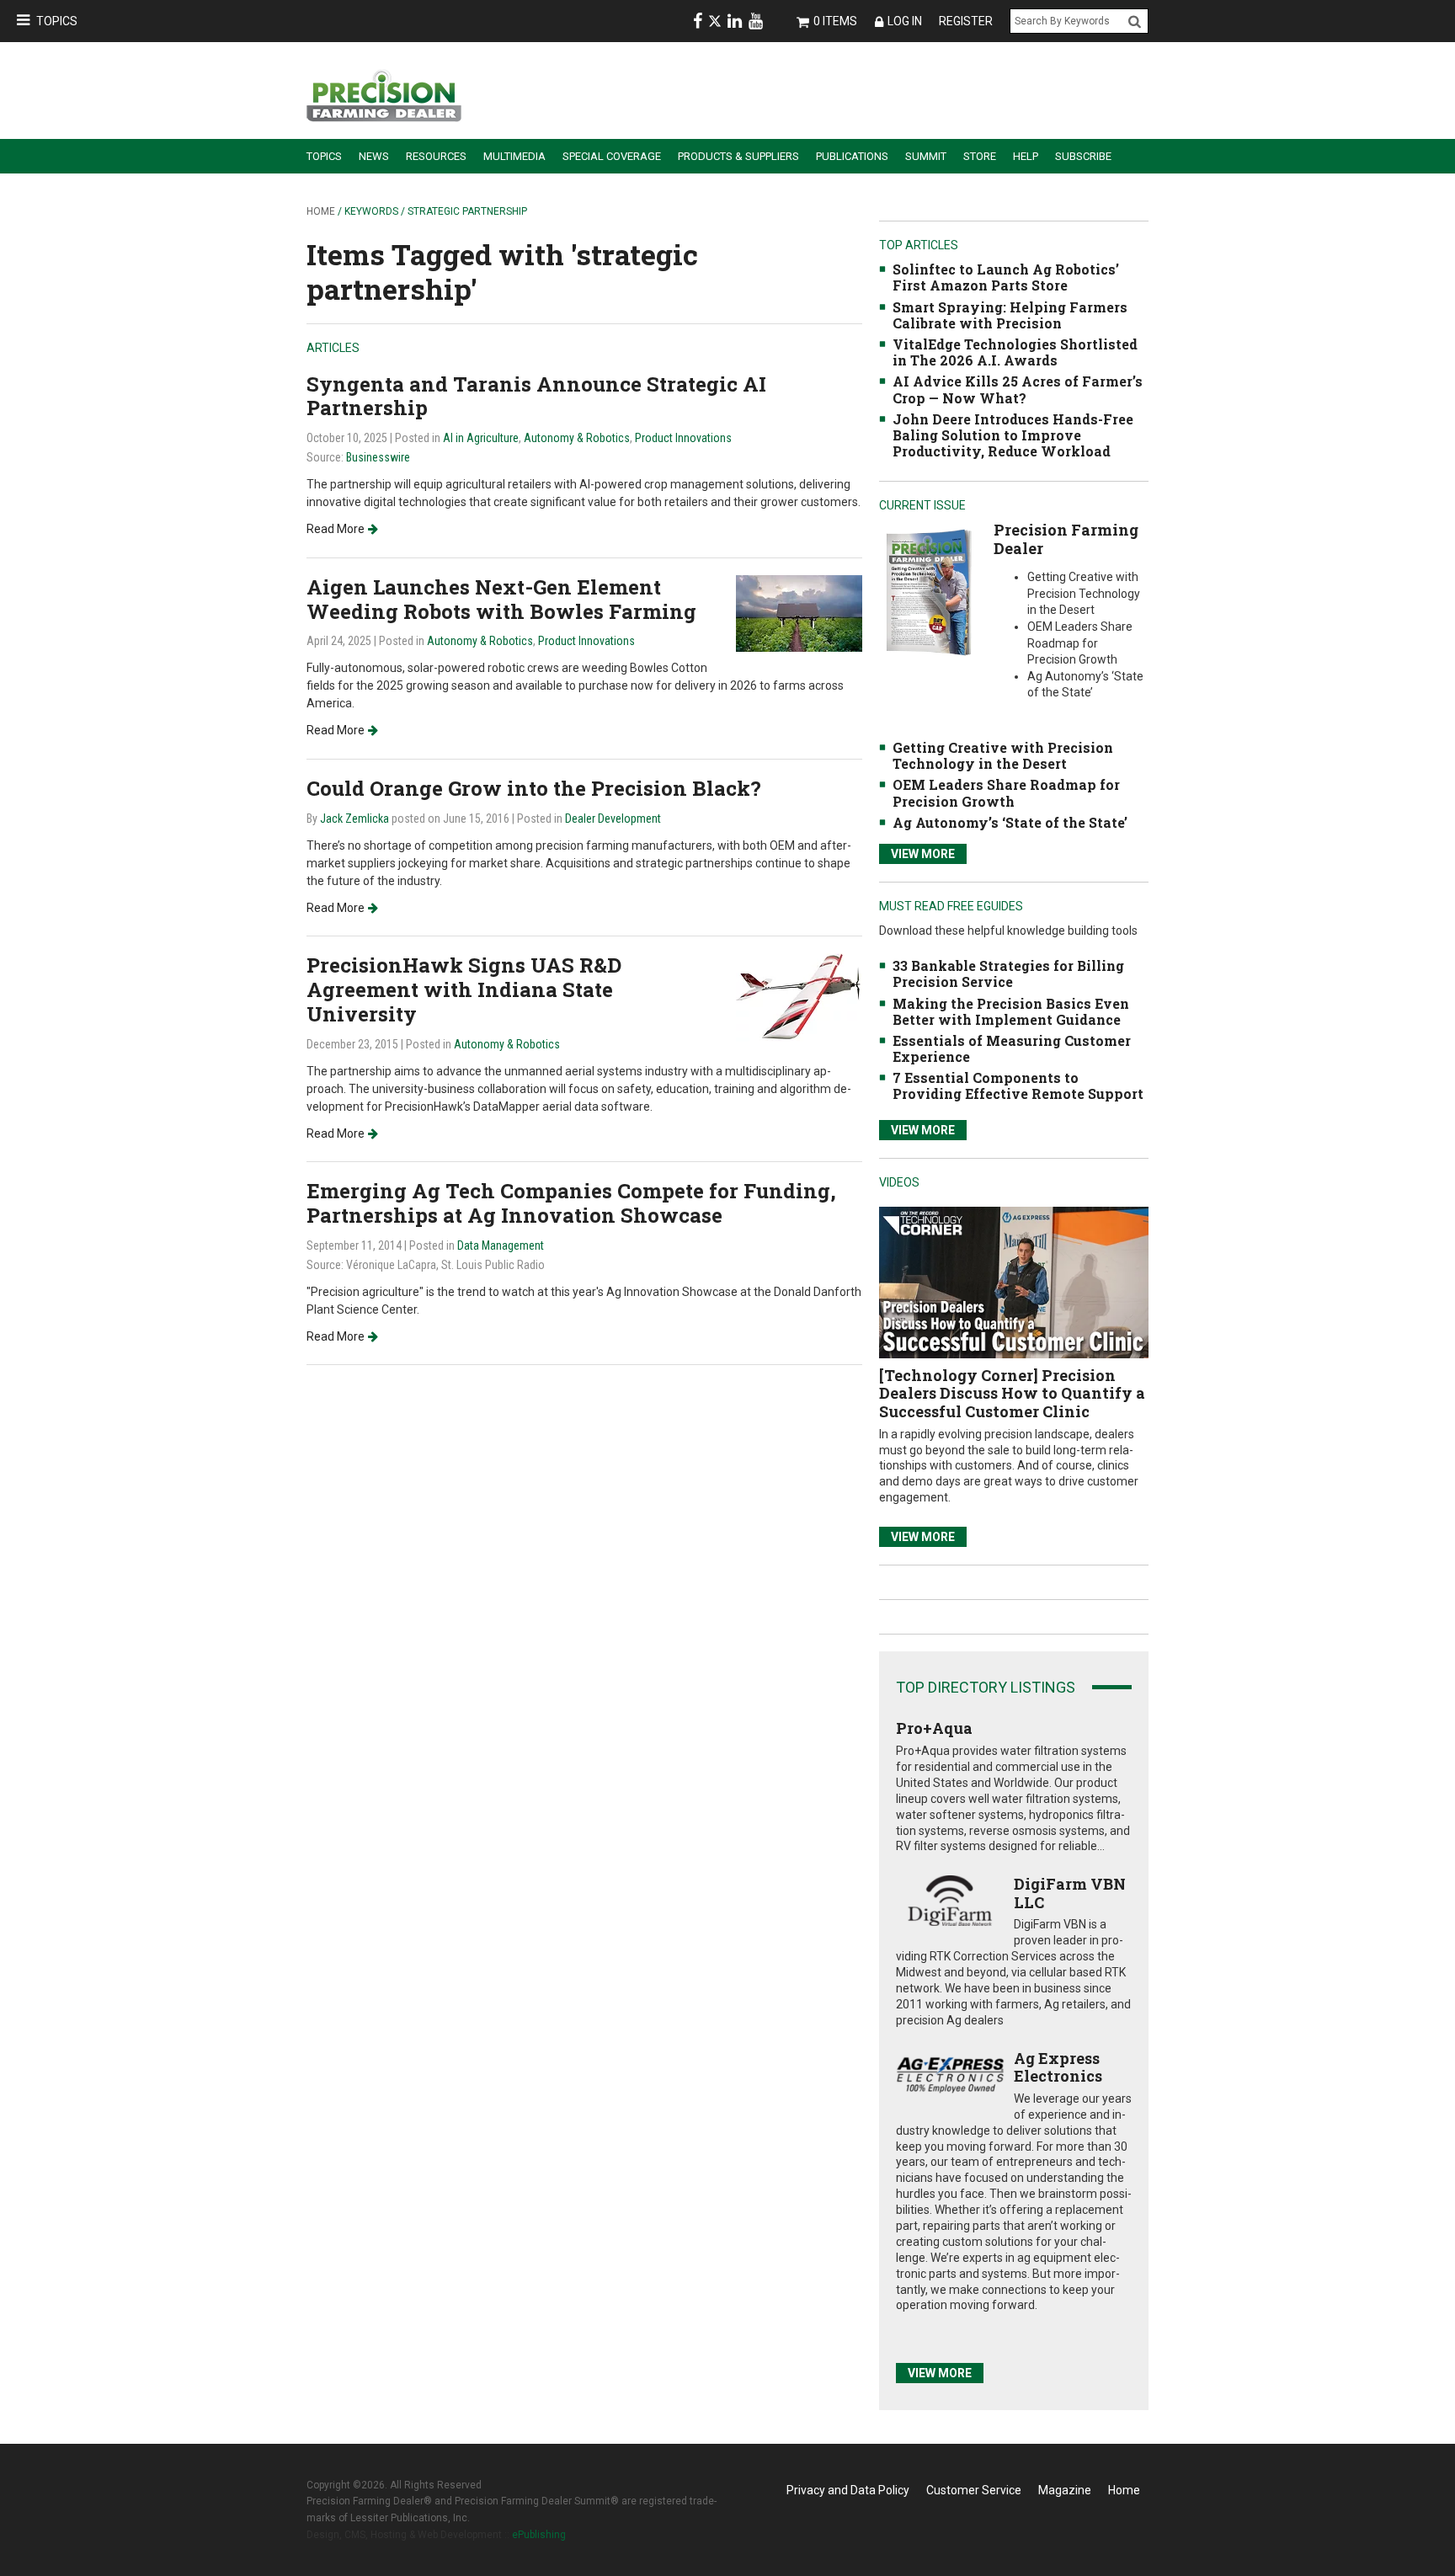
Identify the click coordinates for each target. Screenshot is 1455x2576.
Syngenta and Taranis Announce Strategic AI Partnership (536, 396)
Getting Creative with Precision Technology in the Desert (1003, 755)
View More (923, 854)
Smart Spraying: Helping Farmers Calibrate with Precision (1010, 315)
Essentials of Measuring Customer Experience (1012, 1048)
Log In (905, 21)
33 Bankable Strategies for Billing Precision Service (1008, 973)
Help (1026, 156)
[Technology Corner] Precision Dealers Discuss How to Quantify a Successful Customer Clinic (1012, 1393)
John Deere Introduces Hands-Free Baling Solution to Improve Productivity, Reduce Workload (1013, 435)
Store (980, 156)
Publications (852, 156)
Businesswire (378, 457)
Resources (436, 156)
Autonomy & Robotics (577, 438)
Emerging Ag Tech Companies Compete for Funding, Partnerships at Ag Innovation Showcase (571, 1203)
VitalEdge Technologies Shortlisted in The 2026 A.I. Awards (1015, 352)
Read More (336, 529)
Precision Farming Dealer (1066, 539)
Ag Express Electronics (1058, 2067)
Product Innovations (683, 438)
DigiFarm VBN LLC (1070, 1893)
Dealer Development (613, 819)
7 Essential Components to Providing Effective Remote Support (1018, 1085)
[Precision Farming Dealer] (928, 592)
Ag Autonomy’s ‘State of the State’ (1010, 822)
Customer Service (974, 2490)
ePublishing (539, 2535)
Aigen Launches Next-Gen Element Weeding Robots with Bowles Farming (501, 599)
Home (321, 211)
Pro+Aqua (934, 1728)
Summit (926, 156)
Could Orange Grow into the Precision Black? (534, 788)
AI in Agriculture (481, 438)
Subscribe (1083, 156)
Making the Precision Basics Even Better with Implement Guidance (1011, 1011)
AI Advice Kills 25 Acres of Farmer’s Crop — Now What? (1018, 389)
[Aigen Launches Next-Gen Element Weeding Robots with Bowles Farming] (799, 613)
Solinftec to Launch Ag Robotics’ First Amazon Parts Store (1006, 277)
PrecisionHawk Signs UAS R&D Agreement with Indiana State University (464, 989)
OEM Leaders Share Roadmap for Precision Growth (1006, 792)
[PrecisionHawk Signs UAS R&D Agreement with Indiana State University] (799, 997)
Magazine (1065, 2490)
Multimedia (514, 156)
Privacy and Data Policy (848, 2490)
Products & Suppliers (738, 156)
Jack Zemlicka (354, 819)
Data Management (501, 1245)
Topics (57, 21)
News (374, 156)
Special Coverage (612, 156)
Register (966, 21)
